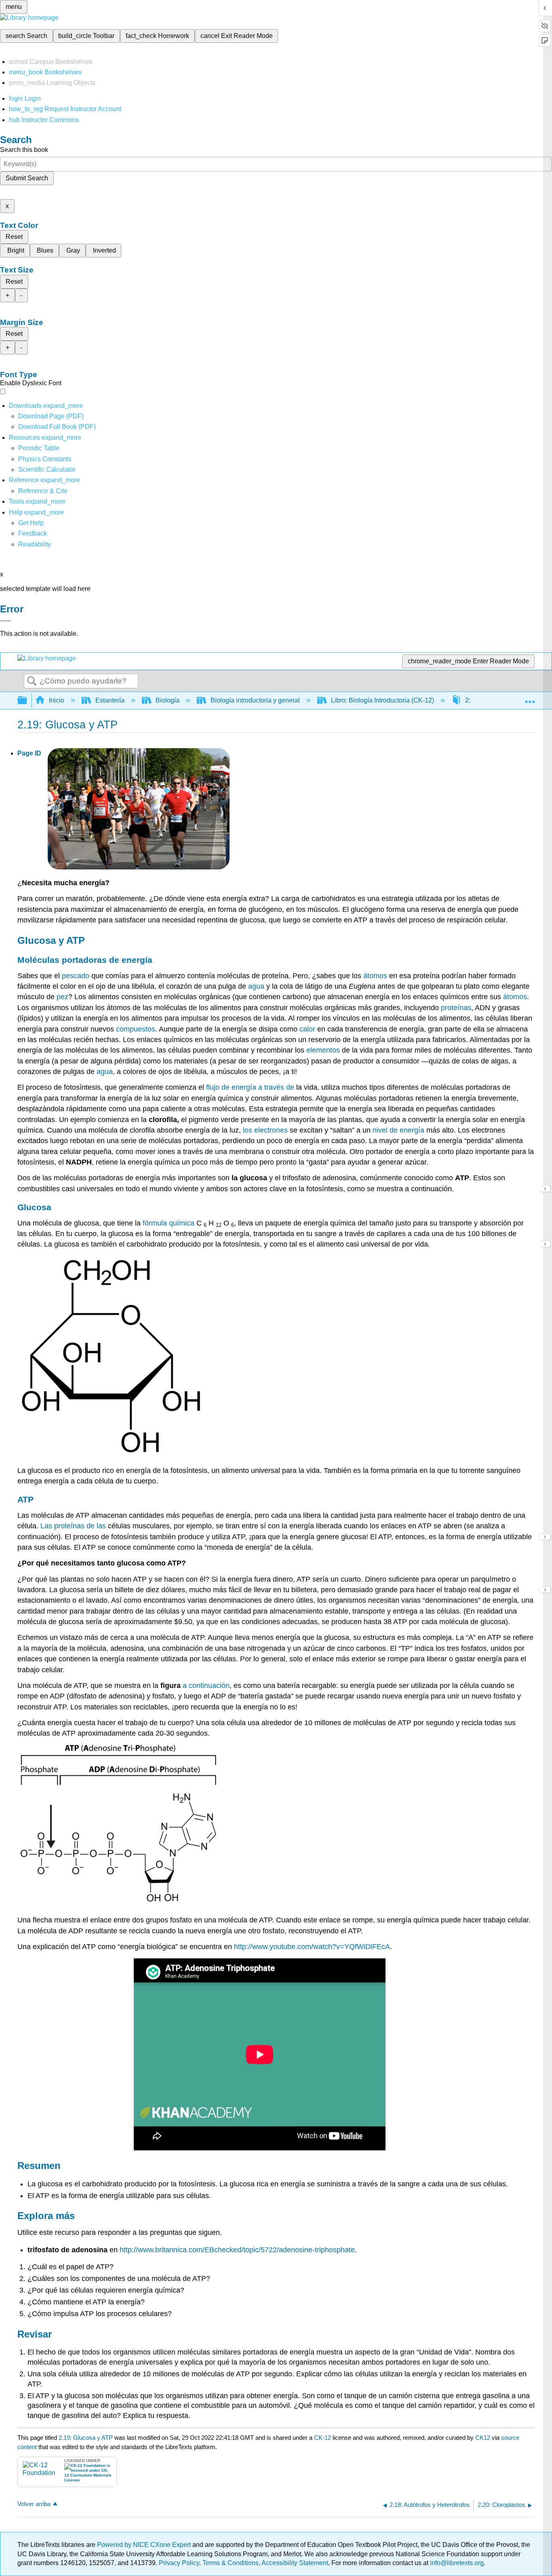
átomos (375, 976)
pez (62, 997)
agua (256, 986)
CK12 (483, 2438)
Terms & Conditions (231, 2563)
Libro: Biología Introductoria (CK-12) (382, 700)
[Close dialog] (6, 621)
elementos (323, 1050)
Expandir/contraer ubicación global (530, 698)
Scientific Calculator (47, 469)
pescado (76, 976)
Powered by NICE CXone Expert (145, 2545)
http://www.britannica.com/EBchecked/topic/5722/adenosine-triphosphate (237, 2250)
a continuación (206, 1686)
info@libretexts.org (456, 2563)
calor (307, 1029)
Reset (14, 237)
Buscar (32, 681)
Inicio (57, 700)
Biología (167, 700)
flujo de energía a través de (250, 1087)
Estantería (110, 700)
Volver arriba (34, 2504)
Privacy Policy (179, 2563)
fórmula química (169, 1223)
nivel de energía (398, 1130)
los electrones (265, 1130)
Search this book (24, 150)
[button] (33, 533)
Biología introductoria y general (255, 700)
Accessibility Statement (295, 2563)
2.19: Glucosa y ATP (86, 2438)
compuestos (136, 1029)
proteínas (456, 1008)
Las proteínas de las (73, 1526)
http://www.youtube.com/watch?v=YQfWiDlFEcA (312, 1947)
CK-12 (323, 2438)
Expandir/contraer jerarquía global (27, 701)
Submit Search (27, 178)
